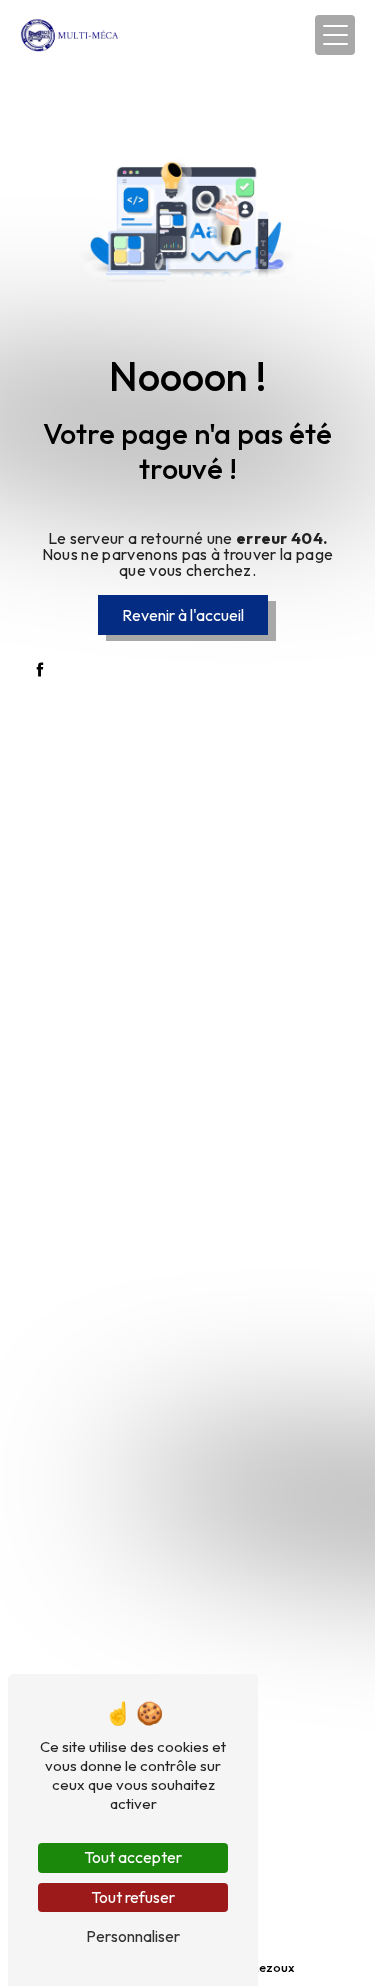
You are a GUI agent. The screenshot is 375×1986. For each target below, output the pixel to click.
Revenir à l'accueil (183, 615)
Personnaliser (133, 1936)
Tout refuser (133, 1897)
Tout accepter (133, 1857)
